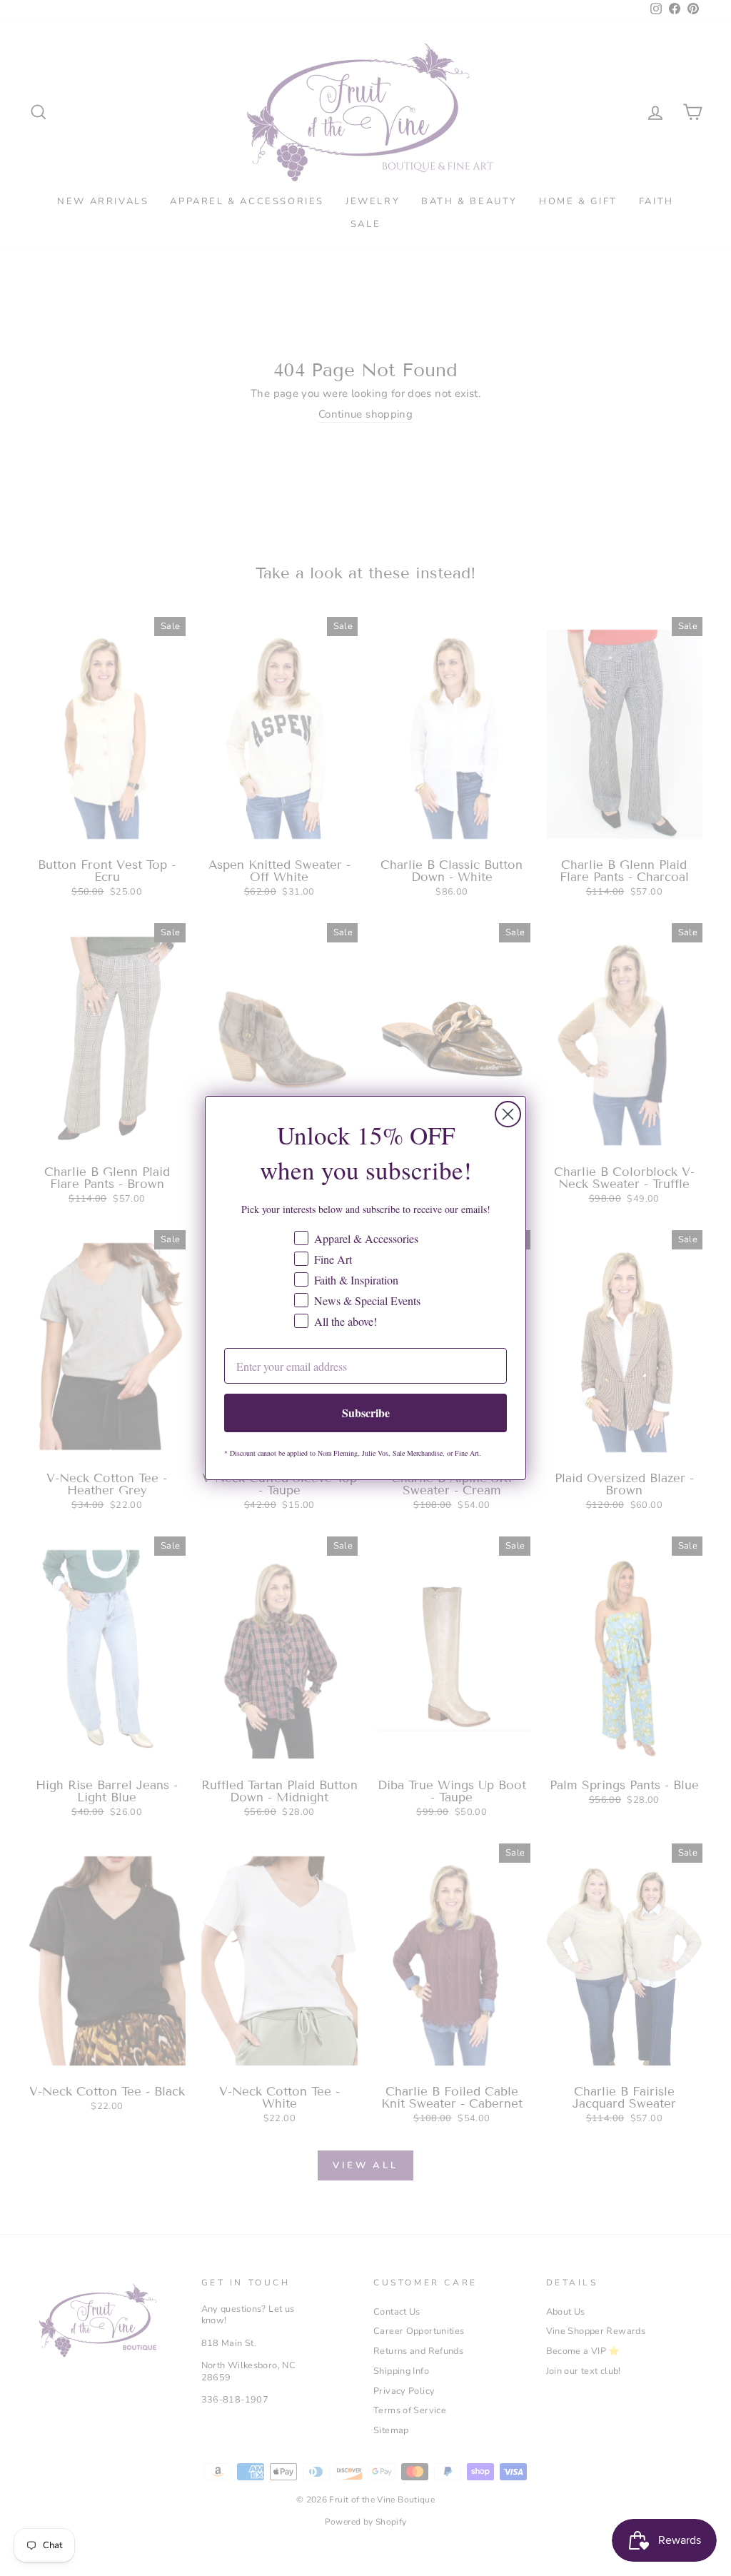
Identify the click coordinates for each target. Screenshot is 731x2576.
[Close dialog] (508, 1114)
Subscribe (366, 1413)
